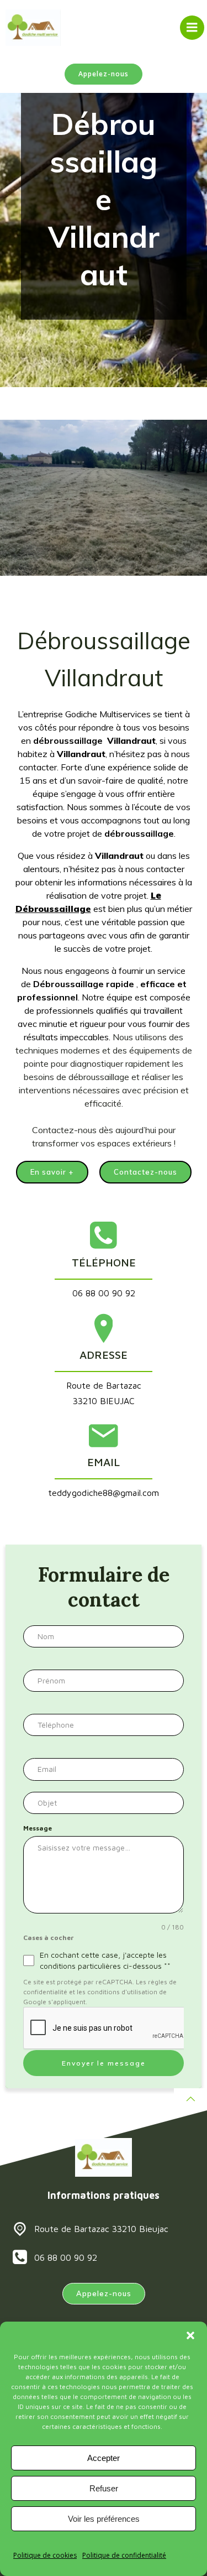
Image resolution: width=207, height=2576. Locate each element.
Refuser (104, 2488)
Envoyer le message (104, 2063)
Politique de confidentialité (124, 2555)
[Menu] (192, 28)
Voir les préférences (104, 2519)
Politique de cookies (45, 2555)
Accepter (104, 2458)
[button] (190, 2335)
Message (38, 1828)
